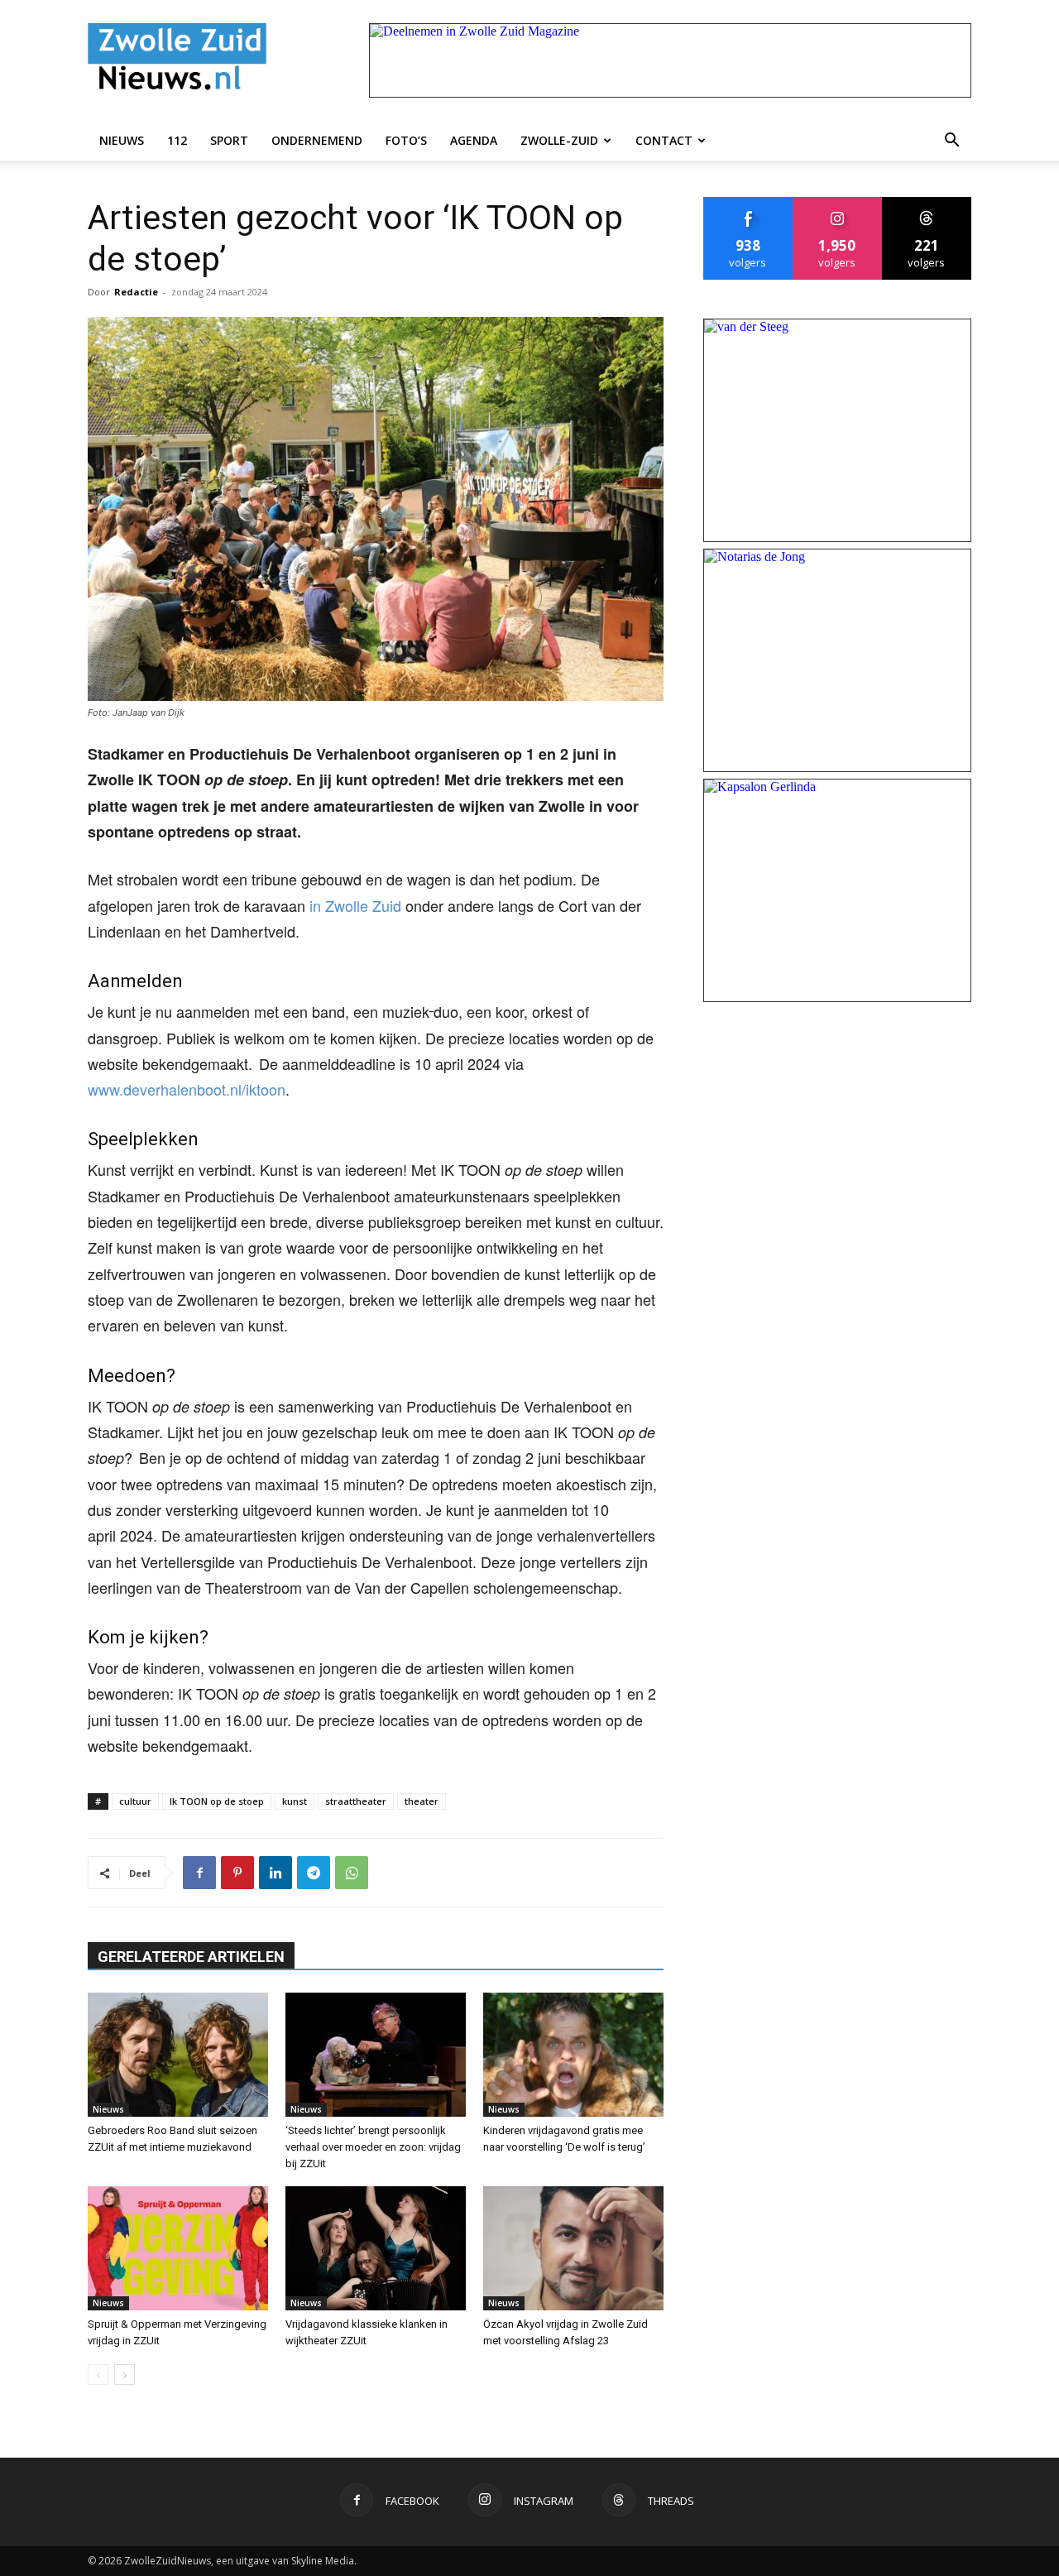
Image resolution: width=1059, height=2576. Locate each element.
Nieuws (122, 140)
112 (177, 140)
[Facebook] (199, 1873)
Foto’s (406, 140)
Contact (664, 140)
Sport (229, 140)
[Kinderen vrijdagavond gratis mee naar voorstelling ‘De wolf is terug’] (573, 2055)
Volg (838, 203)
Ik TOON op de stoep (217, 1801)
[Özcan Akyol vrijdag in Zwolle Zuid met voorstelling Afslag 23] (573, 2248)
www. (105, 1089)
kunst (295, 1801)
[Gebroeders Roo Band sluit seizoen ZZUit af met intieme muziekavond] (178, 2055)
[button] (951, 141)
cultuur (135, 1801)
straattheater (356, 1801)
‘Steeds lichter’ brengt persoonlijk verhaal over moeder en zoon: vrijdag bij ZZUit (373, 2147)
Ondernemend (317, 140)
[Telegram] (314, 1873)
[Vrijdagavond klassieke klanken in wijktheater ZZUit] (376, 2248)
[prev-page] (98, 2375)
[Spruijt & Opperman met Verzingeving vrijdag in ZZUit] (178, 2248)
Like (748, 203)
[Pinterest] (237, 1873)
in (317, 905)
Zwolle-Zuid (559, 140)
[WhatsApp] (352, 1873)
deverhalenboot (175, 1089)
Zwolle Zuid (363, 905)
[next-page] (125, 2375)
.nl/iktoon (256, 1089)
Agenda (474, 140)
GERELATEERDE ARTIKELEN (191, 1957)
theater (422, 1801)
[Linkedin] (276, 1873)
